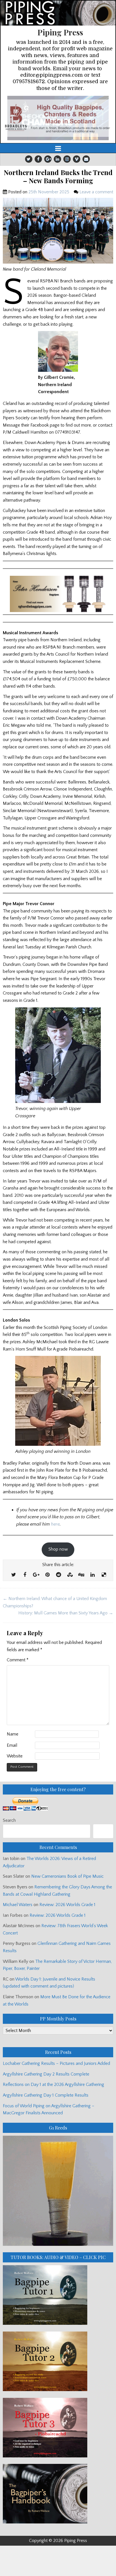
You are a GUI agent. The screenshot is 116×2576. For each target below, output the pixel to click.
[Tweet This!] (14, 1575)
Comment (18, 1660)
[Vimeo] (77, 159)
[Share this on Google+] (36, 1575)
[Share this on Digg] (81, 1575)
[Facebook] (38, 159)
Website (15, 1756)
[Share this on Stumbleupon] (70, 1575)
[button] (58, 118)
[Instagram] (67, 159)
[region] (58, 118)
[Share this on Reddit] (59, 1575)
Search (9, 1820)
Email (12, 1745)
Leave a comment (96, 192)
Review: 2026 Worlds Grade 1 (67, 1905)
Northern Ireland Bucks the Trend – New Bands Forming (58, 176)
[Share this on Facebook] (25, 1575)
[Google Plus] (48, 159)
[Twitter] (29, 159)
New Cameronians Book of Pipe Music (67, 1876)
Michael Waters (18, 1905)
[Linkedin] (57, 159)
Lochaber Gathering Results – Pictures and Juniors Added (56, 2063)
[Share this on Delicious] (104, 1575)
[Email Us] (86, 159)
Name (13, 1734)
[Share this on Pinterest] (47, 1575)
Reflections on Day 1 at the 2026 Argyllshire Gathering (53, 2085)
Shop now (58, 1549)
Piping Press (60, 32)
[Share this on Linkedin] (92, 1575)
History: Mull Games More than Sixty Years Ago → (66, 1613)
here (55, 1524)
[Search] (103, 1831)
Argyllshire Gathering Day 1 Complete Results (46, 2095)
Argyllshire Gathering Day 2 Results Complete (46, 2074)
